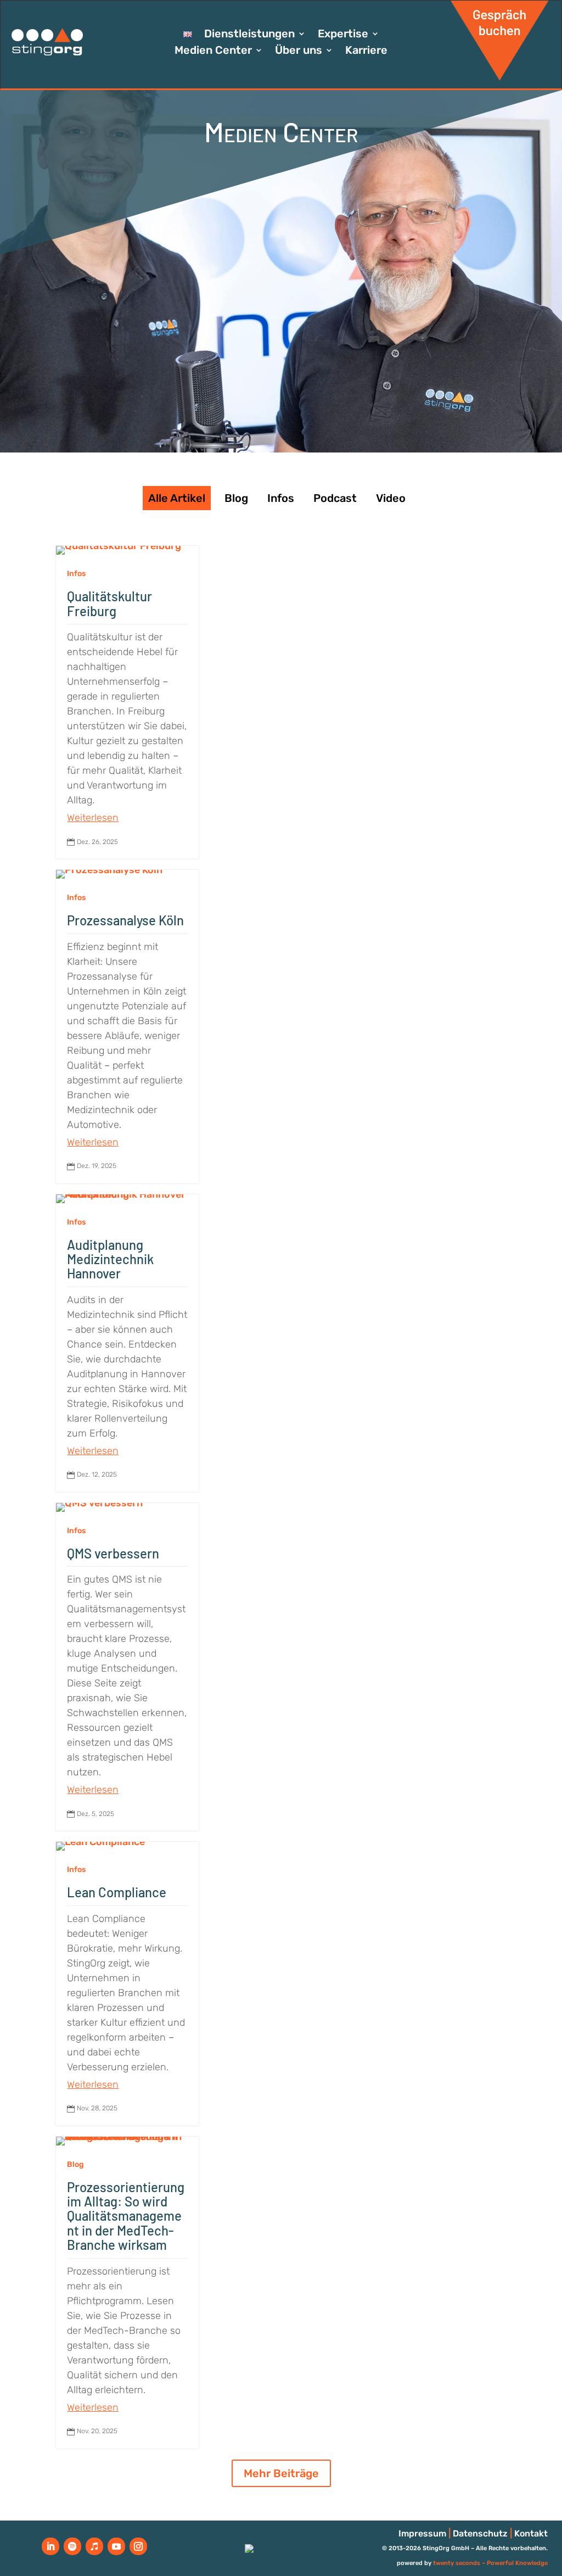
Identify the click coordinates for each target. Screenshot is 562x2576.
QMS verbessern (113, 1553)
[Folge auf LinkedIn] (50, 2546)
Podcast (335, 498)
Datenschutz (480, 2533)
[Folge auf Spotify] (72, 2546)
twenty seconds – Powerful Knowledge (490, 2563)
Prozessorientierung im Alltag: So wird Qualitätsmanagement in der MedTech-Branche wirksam (126, 2216)
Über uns (299, 51)
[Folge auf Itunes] (94, 2546)
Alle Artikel (177, 498)
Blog (236, 498)
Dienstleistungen (249, 35)
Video (391, 498)
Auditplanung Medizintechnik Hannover (110, 1259)
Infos (281, 498)
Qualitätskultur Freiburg (109, 603)
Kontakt (531, 2533)
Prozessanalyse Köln (125, 920)
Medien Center (213, 51)
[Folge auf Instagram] (138, 2546)
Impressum (422, 2533)
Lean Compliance (117, 1892)
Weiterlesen (93, 818)
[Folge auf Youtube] (116, 2546)
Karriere (366, 51)
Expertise (343, 35)
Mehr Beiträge (281, 2473)
